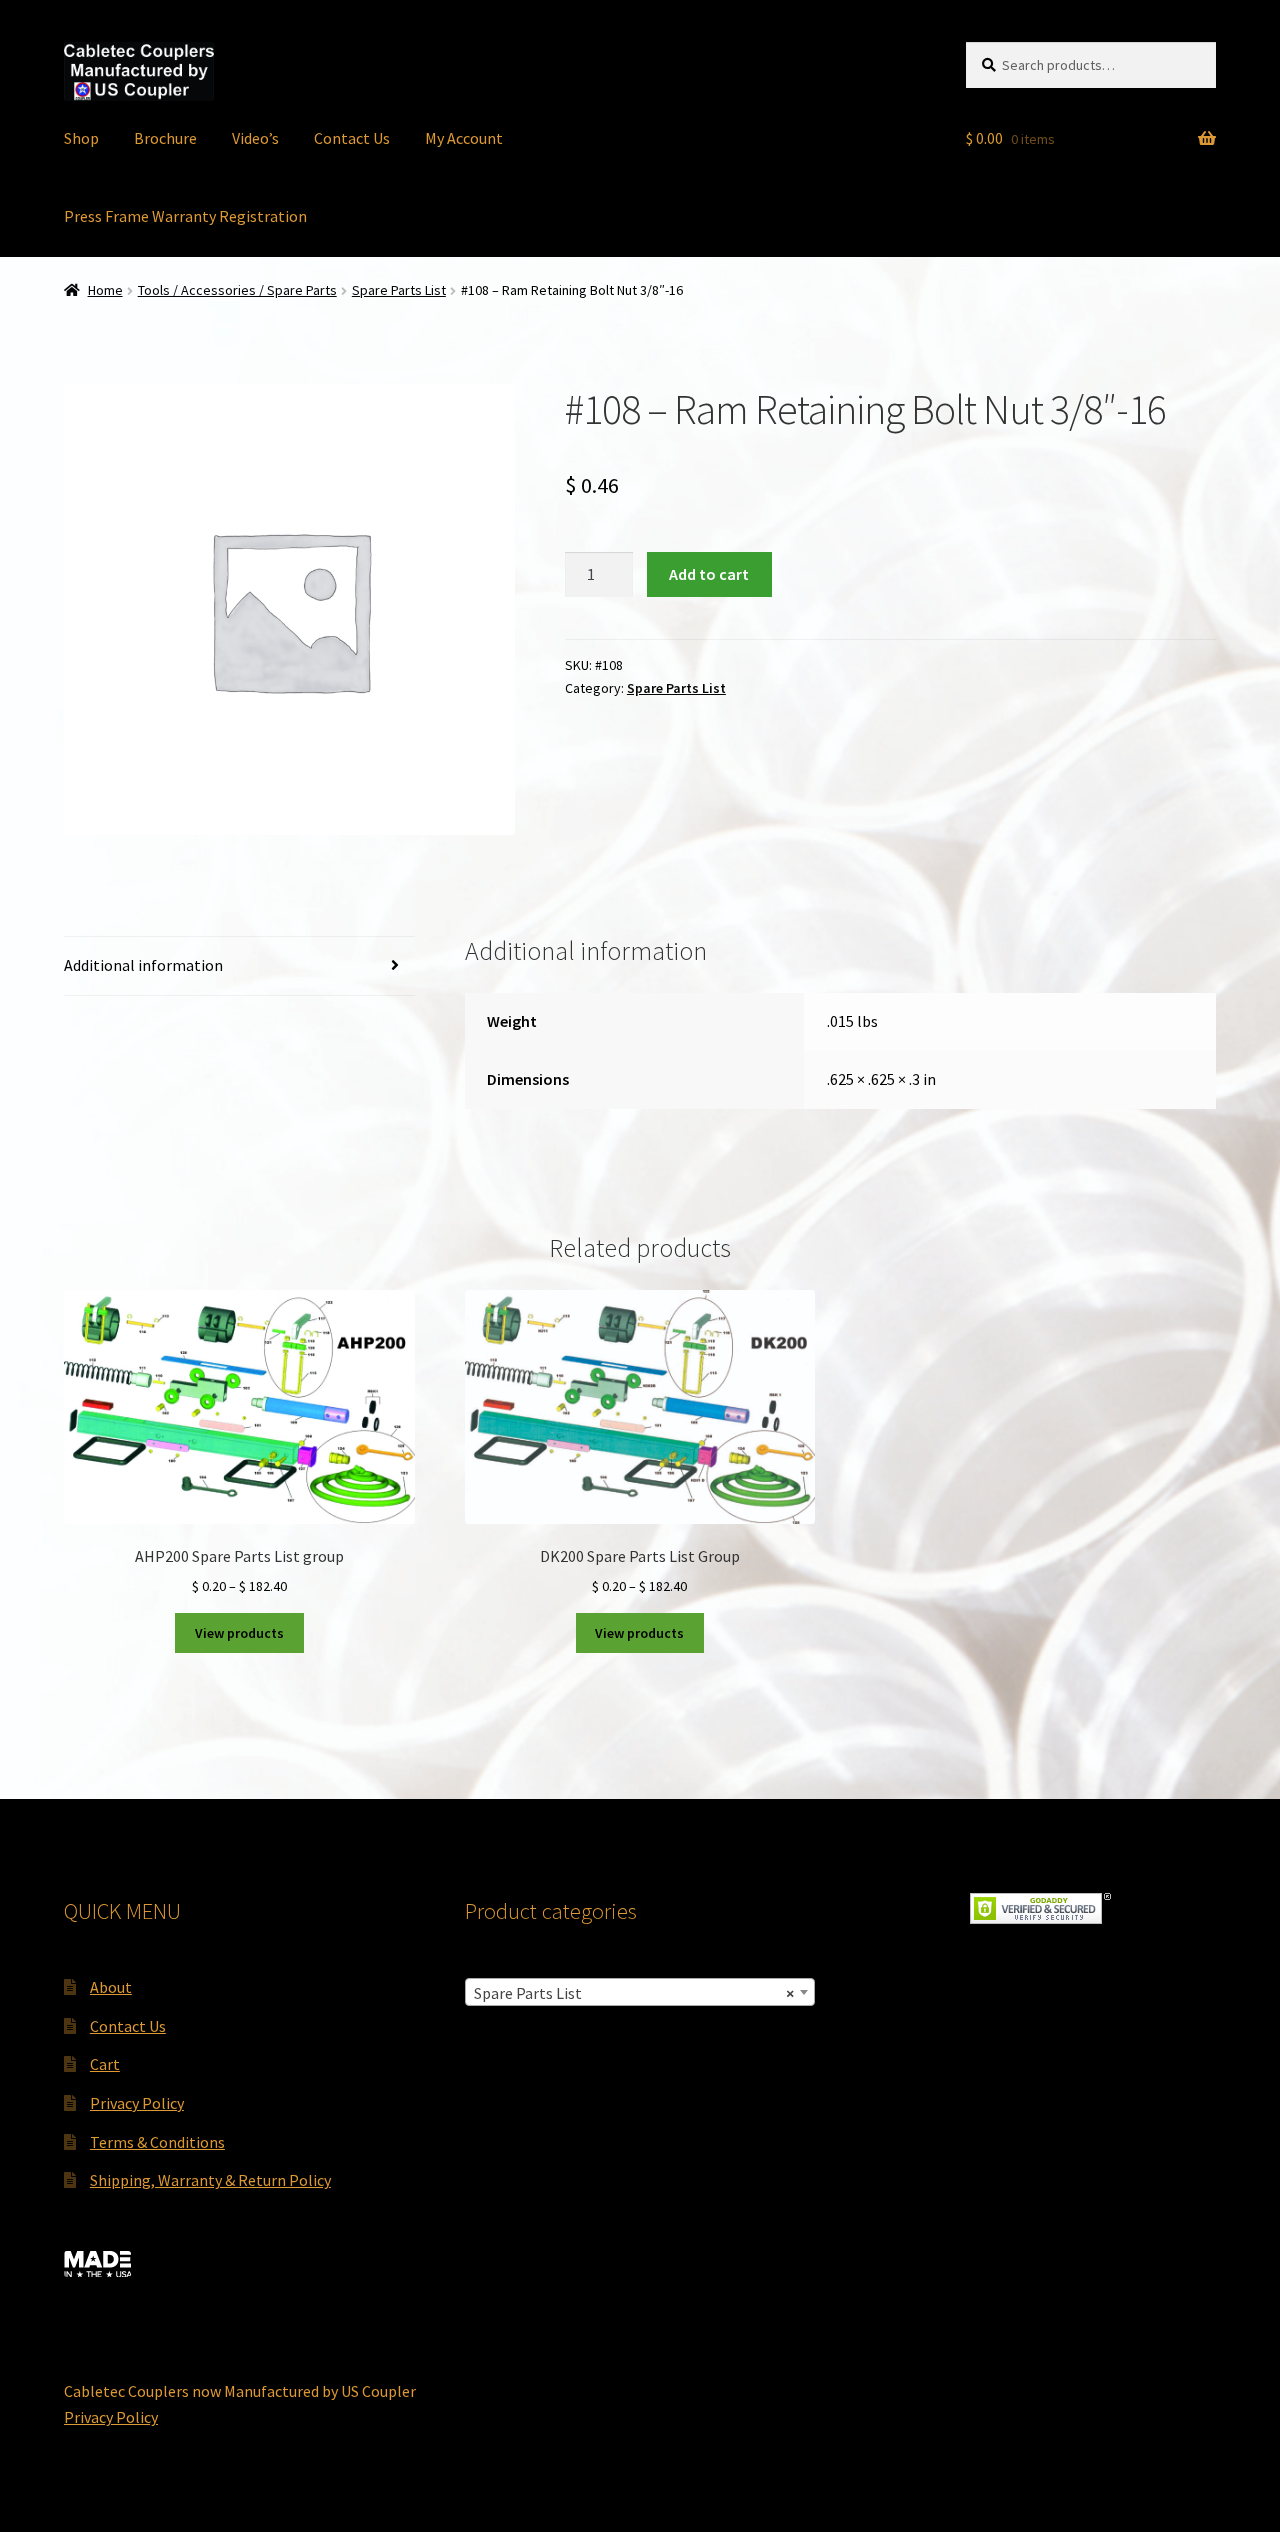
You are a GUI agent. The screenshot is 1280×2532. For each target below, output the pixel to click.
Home (105, 290)
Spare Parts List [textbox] (634, 1993)
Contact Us (352, 138)
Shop (81, 138)
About (111, 1987)
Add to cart (709, 574)
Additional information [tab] (143, 965)
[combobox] (640, 1992)
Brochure (165, 138)
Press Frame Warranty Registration (185, 216)
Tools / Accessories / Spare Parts (237, 290)
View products (239, 1633)
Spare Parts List (399, 290)
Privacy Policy (137, 2103)
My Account (464, 138)
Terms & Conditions (157, 2142)
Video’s (255, 138)
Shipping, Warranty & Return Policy (210, 2180)
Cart (105, 2064)
